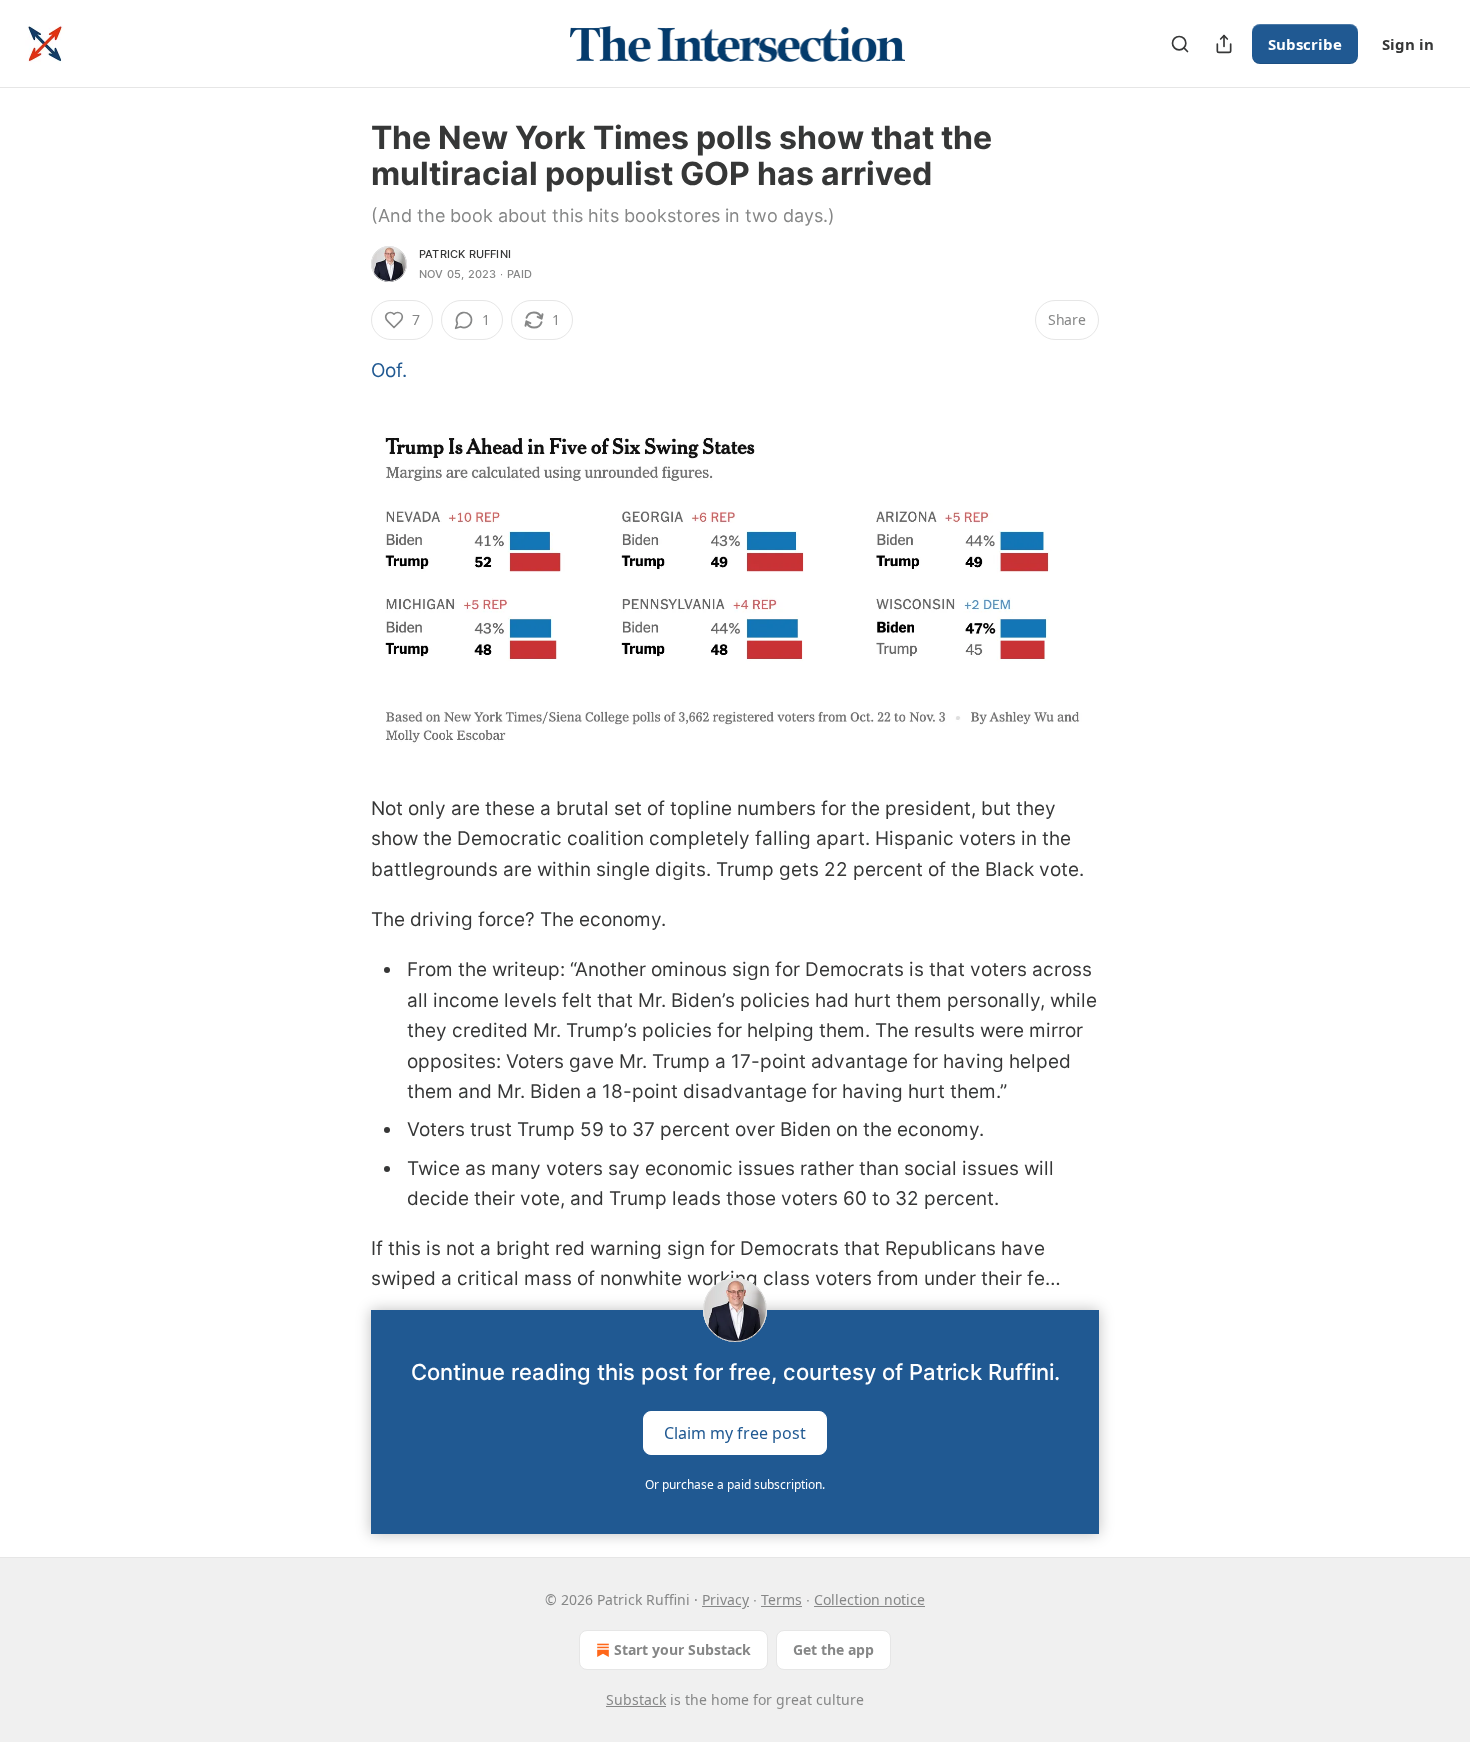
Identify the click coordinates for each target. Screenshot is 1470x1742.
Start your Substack (682, 1649)
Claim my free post (735, 1433)
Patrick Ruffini (465, 254)
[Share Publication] (1224, 44)
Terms (781, 1599)
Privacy (725, 1599)
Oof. (389, 370)
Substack (636, 1699)
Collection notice (869, 1599)
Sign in (1408, 44)
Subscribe (1305, 44)
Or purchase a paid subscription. (735, 1484)
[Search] (1180, 44)
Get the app (833, 1649)
